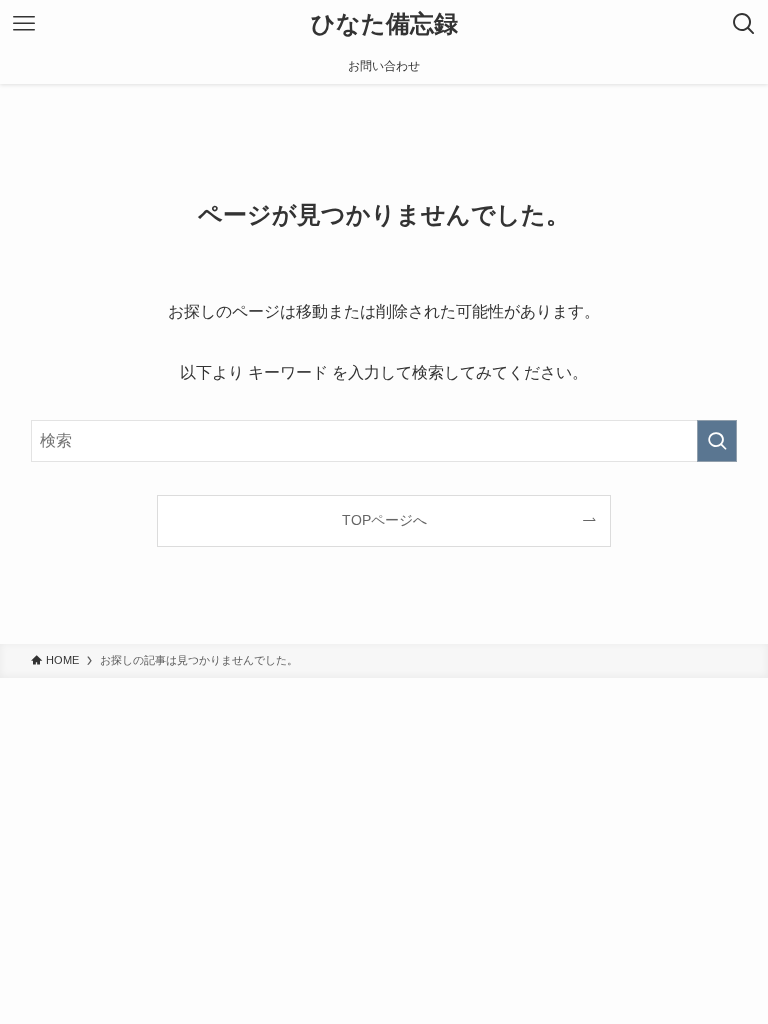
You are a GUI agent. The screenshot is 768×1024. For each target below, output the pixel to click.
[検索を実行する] (717, 441)
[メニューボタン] (24, 24)
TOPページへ (384, 520)
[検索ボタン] (744, 24)
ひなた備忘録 (384, 24)
